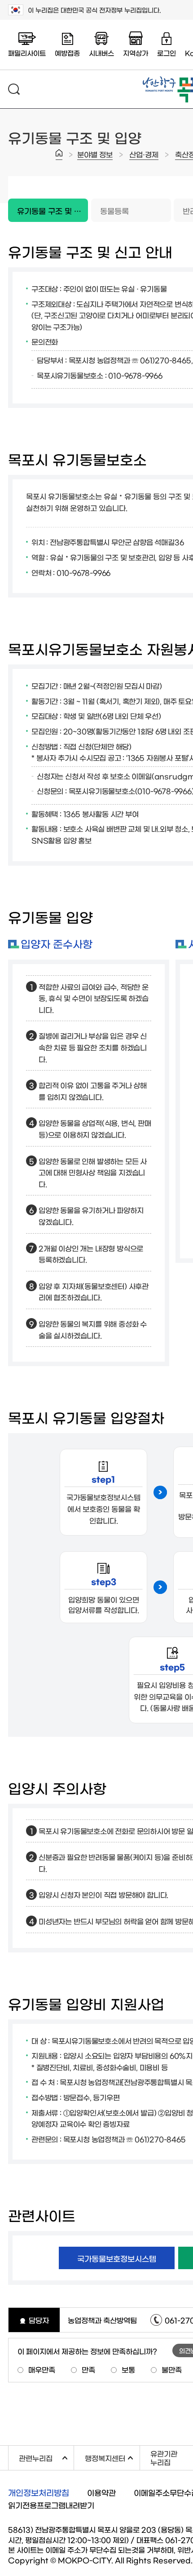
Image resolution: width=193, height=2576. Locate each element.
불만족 (172, 2369)
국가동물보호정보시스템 (117, 2258)
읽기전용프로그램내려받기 (51, 2505)
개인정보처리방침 (39, 2492)
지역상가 (136, 53)
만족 (88, 2369)
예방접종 (67, 53)
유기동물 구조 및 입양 (48, 206)
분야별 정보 (95, 154)
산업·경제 (144, 154)
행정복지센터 (112, 2457)
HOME (59, 155)
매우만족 (42, 2369)
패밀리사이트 (27, 53)
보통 (128, 2369)
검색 (14, 89)
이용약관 (101, 2492)
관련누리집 (46, 2457)
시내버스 (101, 53)
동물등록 (114, 210)
